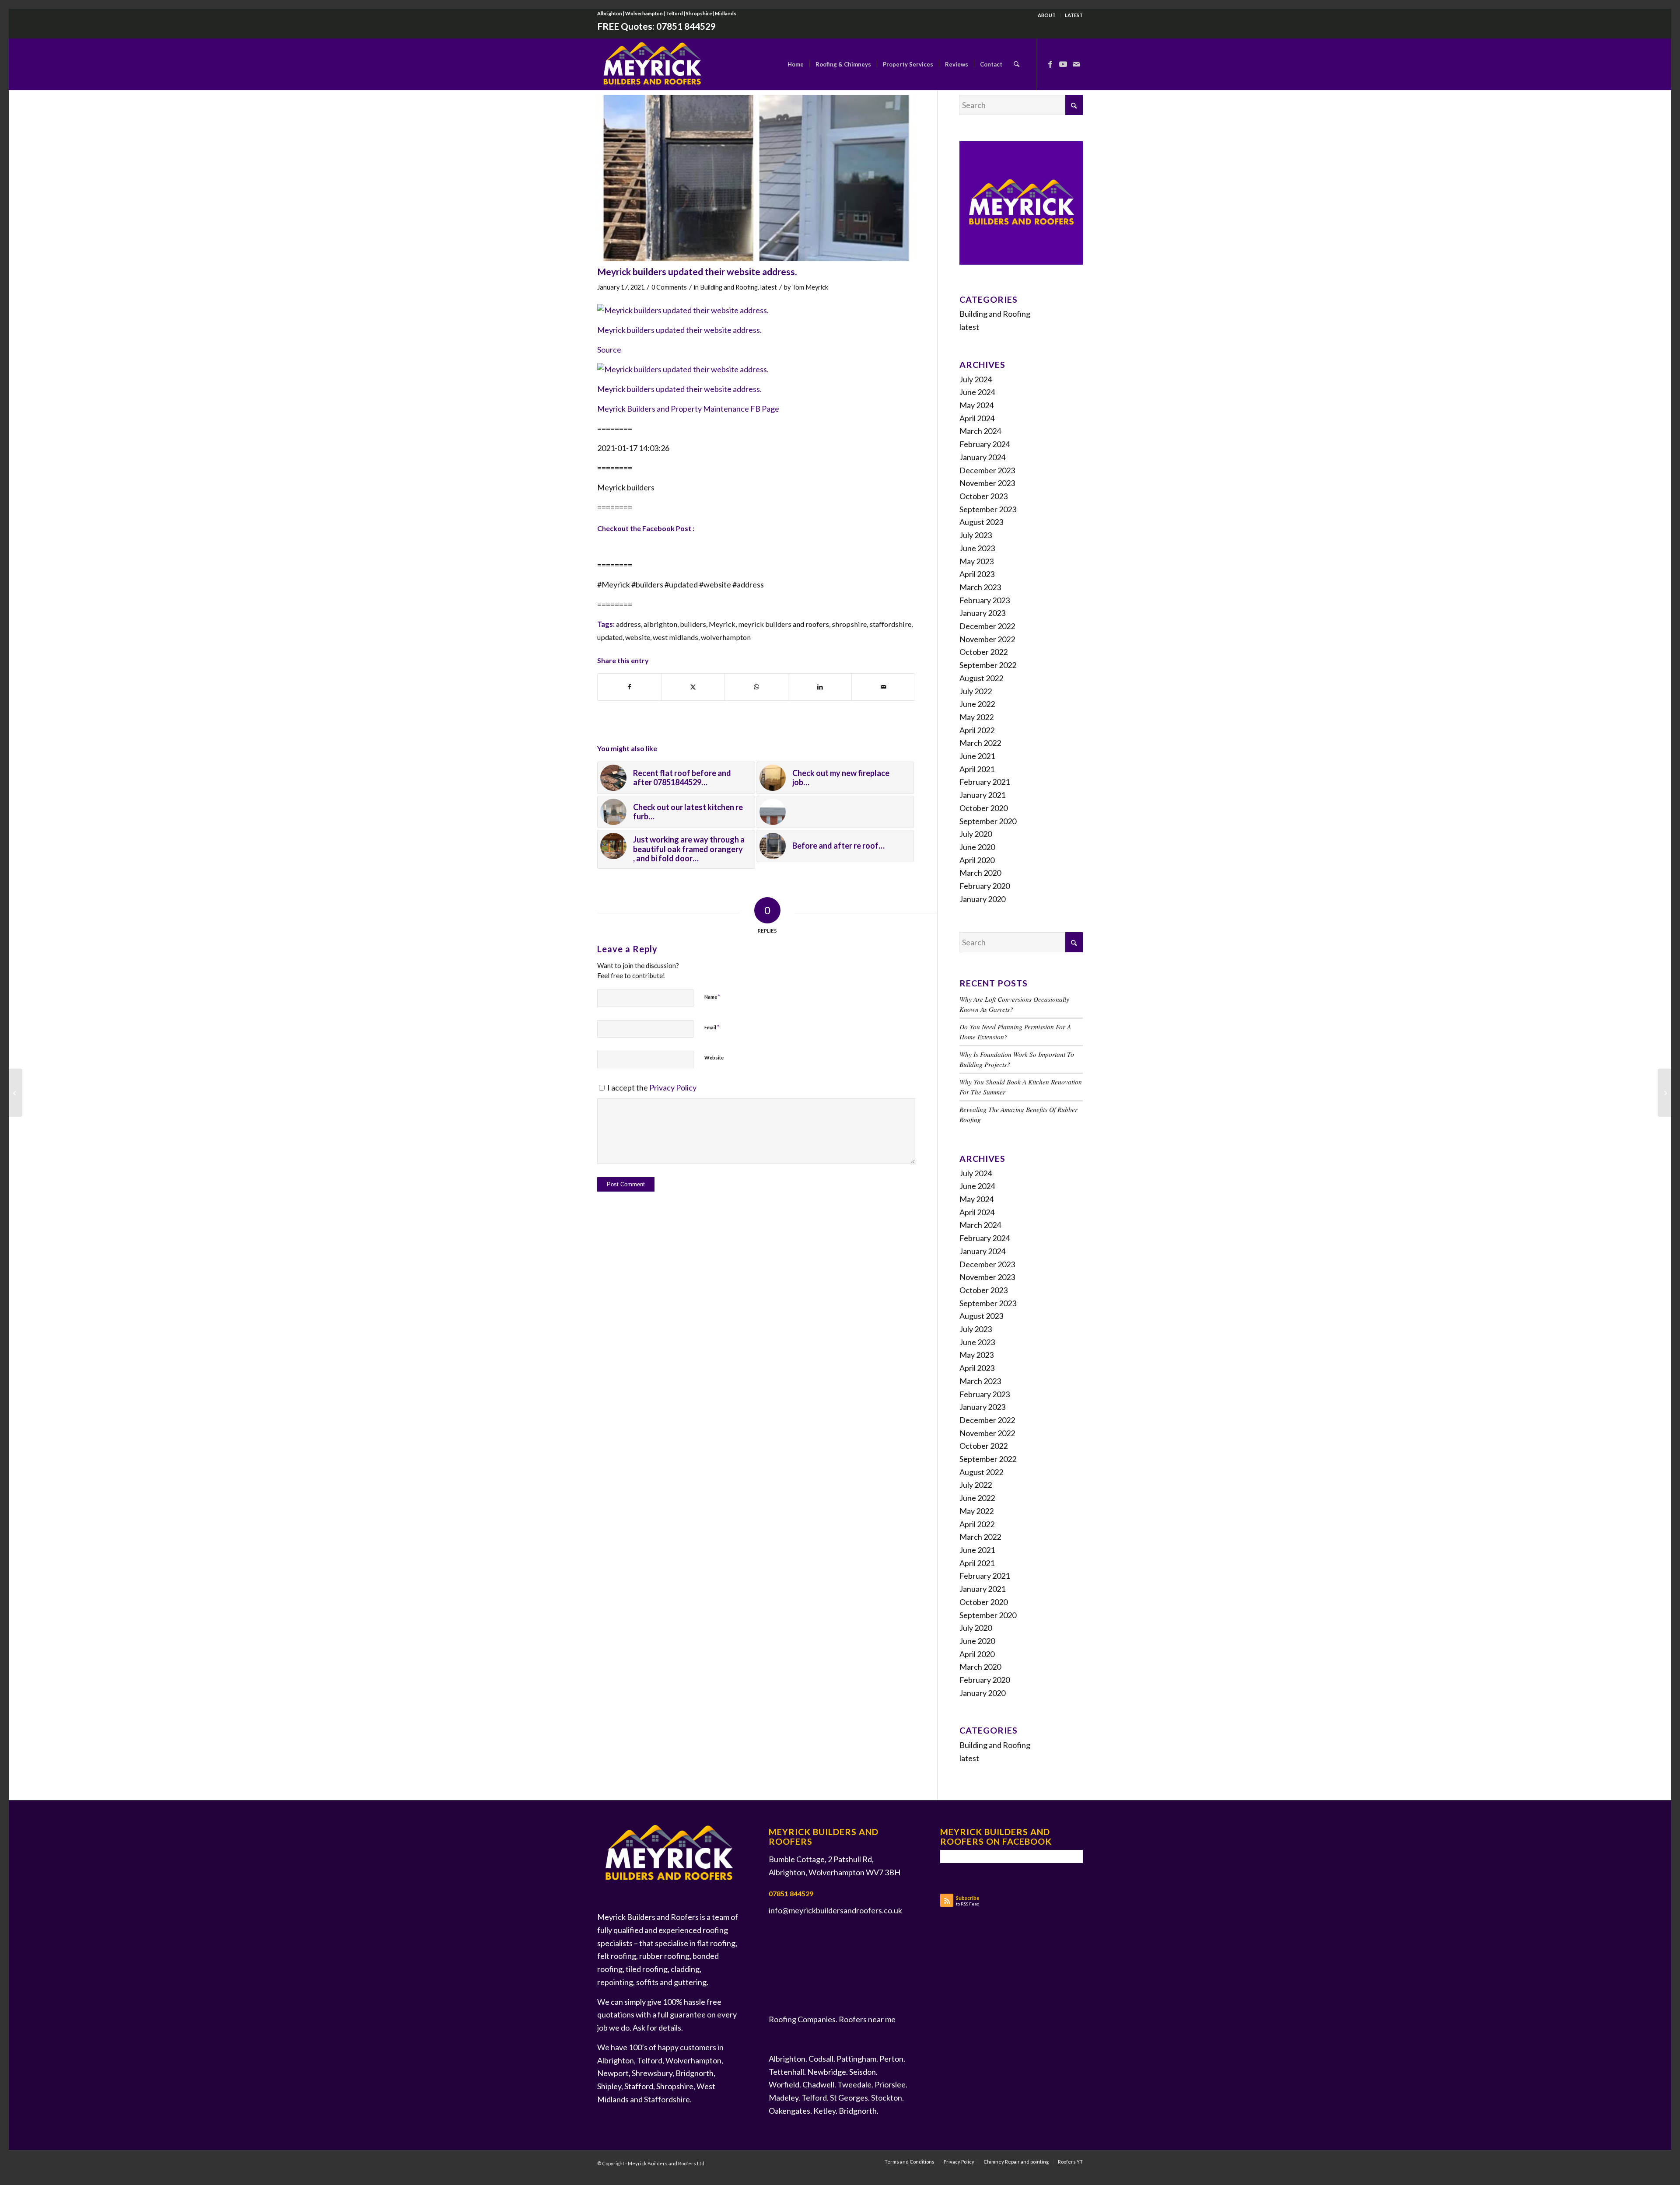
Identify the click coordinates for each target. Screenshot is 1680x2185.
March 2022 (980, 743)
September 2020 (988, 821)
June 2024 (977, 392)
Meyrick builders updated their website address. (679, 330)
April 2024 (977, 418)
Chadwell (818, 2084)
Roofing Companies (802, 2019)
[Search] (1017, 64)
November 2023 (987, 483)
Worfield (784, 2084)
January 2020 (982, 899)
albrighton (660, 624)
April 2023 (977, 574)
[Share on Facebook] (629, 687)
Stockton (887, 2098)
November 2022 (987, 639)
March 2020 (980, 873)
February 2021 (985, 782)
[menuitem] (1047, 15)
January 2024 (982, 457)
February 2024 (985, 444)
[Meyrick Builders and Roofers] (652, 64)
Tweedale (854, 2084)
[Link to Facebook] (1050, 64)
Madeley (784, 2098)
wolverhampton (726, 637)
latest (769, 287)
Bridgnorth (858, 2111)
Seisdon (863, 2072)
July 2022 (976, 691)
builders (693, 624)
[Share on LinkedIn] (820, 687)
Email (712, 1027)
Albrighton (787, 2059)
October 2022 (983, 652)
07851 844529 (686, 26)
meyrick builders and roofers (784, 624)
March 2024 (980, 431)
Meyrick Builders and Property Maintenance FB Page (688, 409)
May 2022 (976, 717)
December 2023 (987, 470)
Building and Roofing (729, 287)
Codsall (821, 2059)
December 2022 (987, 626)
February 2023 (985, 600)
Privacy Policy (673, 1087)
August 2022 (981, 678)
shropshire (849, 624)
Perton (891, 2059)
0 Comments (669, 287)
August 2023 (981, 522)
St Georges (849, 2098)
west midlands (675, 637)
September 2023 (988, 509)
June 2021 (977, 756)
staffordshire (890, 624)
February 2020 (985, 886)
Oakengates (789, 2111)
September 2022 (988, 665)
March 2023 (980, 587)
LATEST (1074, 15)
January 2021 (982, 795)
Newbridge (827, 2072)
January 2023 (982, 613)
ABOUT (1047, 15)
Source (609, 350)
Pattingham (856, 2059)
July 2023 (976, 535)
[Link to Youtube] (1063, 64)
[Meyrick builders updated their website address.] (756, 178)
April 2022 (977, 730)
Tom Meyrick (810, 287)
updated (610, 637)
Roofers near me (867, 2019)
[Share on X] (693, 687)
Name (712, 996)
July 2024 (976, 379)
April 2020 (977, 860)
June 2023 (977, 548)
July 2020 (976, 834)
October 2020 (983, 808)
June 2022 (977, 704)
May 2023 (976, 561)
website (638, 637)
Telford (814, 2098)
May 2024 (976, 405)
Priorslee (890, 2084)
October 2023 (983, 496)
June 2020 (977, 847)
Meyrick (722, 624)
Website (714, 1058)
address (628, 624)
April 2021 (977, 769)
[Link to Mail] (1076, 64)
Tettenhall (786, 2072)
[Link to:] (835, 812)
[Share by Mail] (883, 687)
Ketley (824, 2111)
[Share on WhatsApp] (756, 687)
